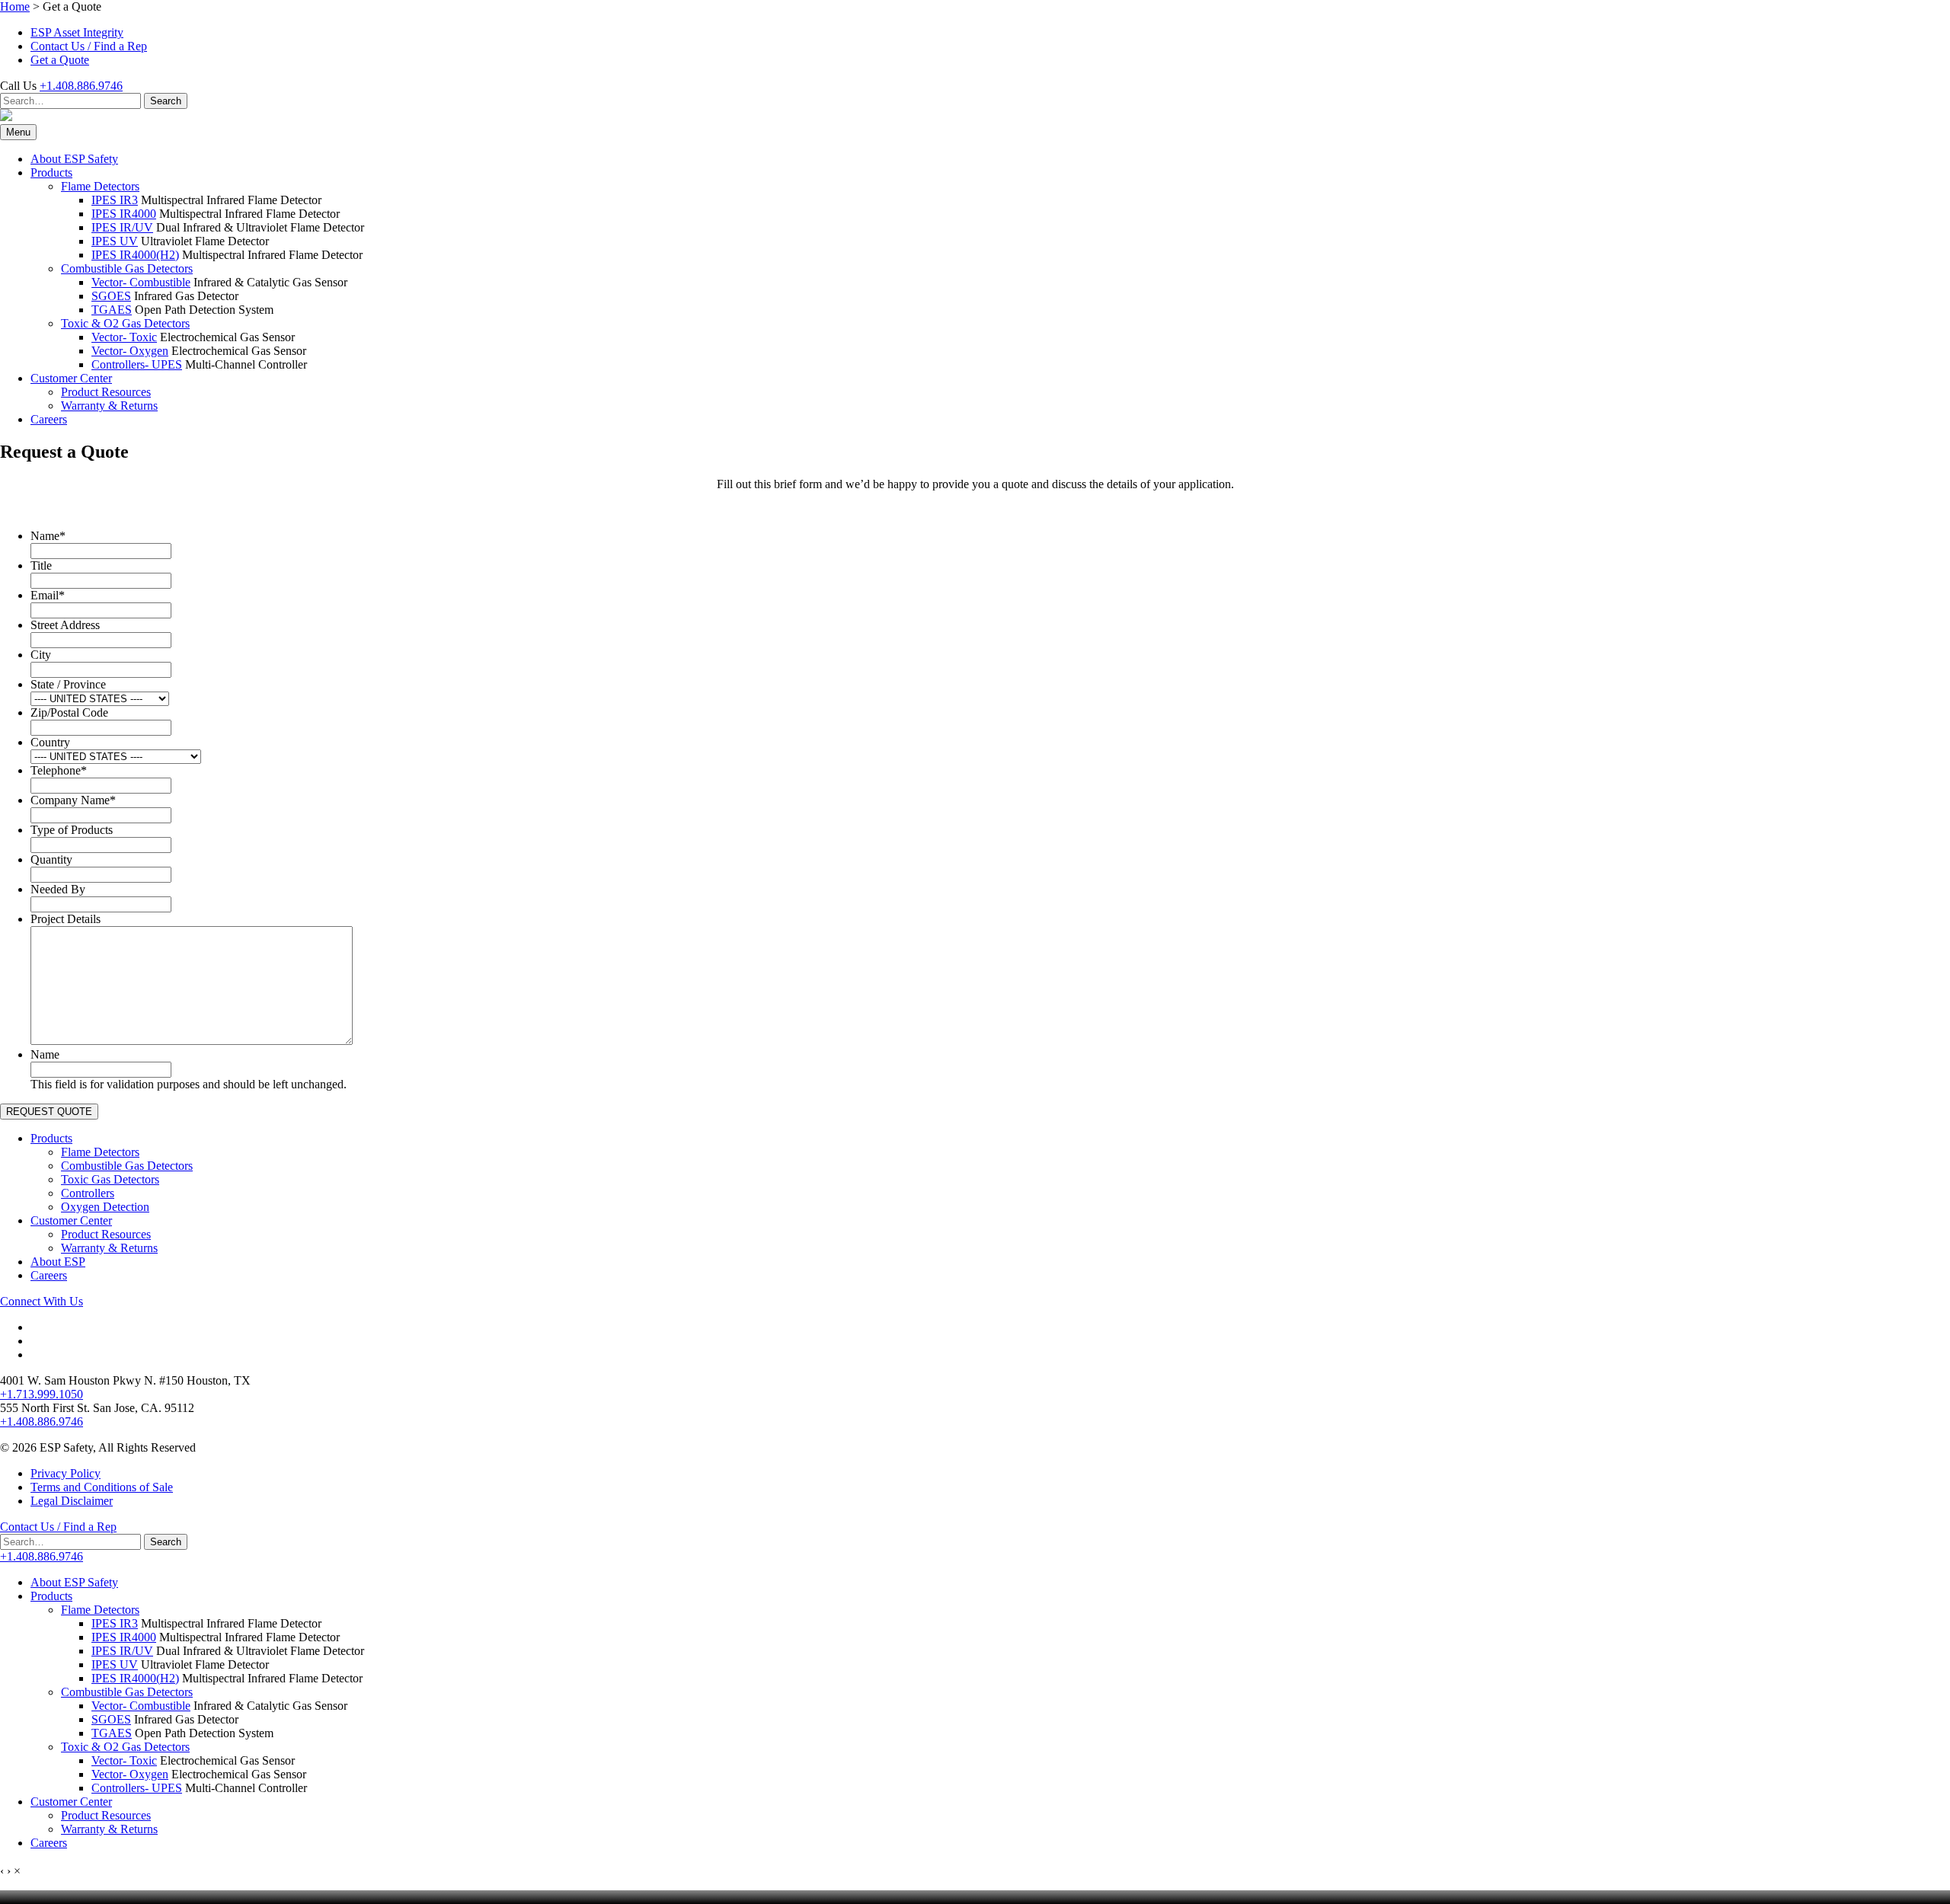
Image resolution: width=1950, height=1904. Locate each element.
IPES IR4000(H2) (135, 255)
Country (50, 742)
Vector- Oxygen (130, 351)
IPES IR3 (115, 200)
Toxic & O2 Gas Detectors (125, 323)
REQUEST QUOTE (49, 1112)
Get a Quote (60, 60)
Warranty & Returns (109, 406)
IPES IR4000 (124, 214)
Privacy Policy (66, 1473)
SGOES (111, 296)
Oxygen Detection (105, 1207)
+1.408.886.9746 (81, 86)
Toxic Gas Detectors (110, 1179)
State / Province (68, 684)
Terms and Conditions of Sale (102, 1487)
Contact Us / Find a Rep (89, 46)
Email (48, 595)
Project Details (66, 919)
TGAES (112, 310)
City (41, 655)
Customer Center (71, 378)
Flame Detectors (100, 186)
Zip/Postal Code (69, 712)
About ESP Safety (74, 159)
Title (41, 565)
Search (166, 101)
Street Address (65, 625)
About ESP (58, 1262)
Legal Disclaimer (72, 1501)
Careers (49, 419)
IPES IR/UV (122, 227)
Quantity (51, 859)
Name (48, 536)
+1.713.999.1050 (42, 1394)
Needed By (58, 889)
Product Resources (106, 392)
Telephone (59, 770)
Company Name (73, 800)
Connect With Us (42, 1301)
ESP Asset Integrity (77, 32)
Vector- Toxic (124, 337)
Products (51, 173)
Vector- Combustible (141, 282)
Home (15, 6)
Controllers (88, 1193)
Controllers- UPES (137, 364)
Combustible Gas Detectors (127, 268)
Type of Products (72, 830)
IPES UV (115, 241)
